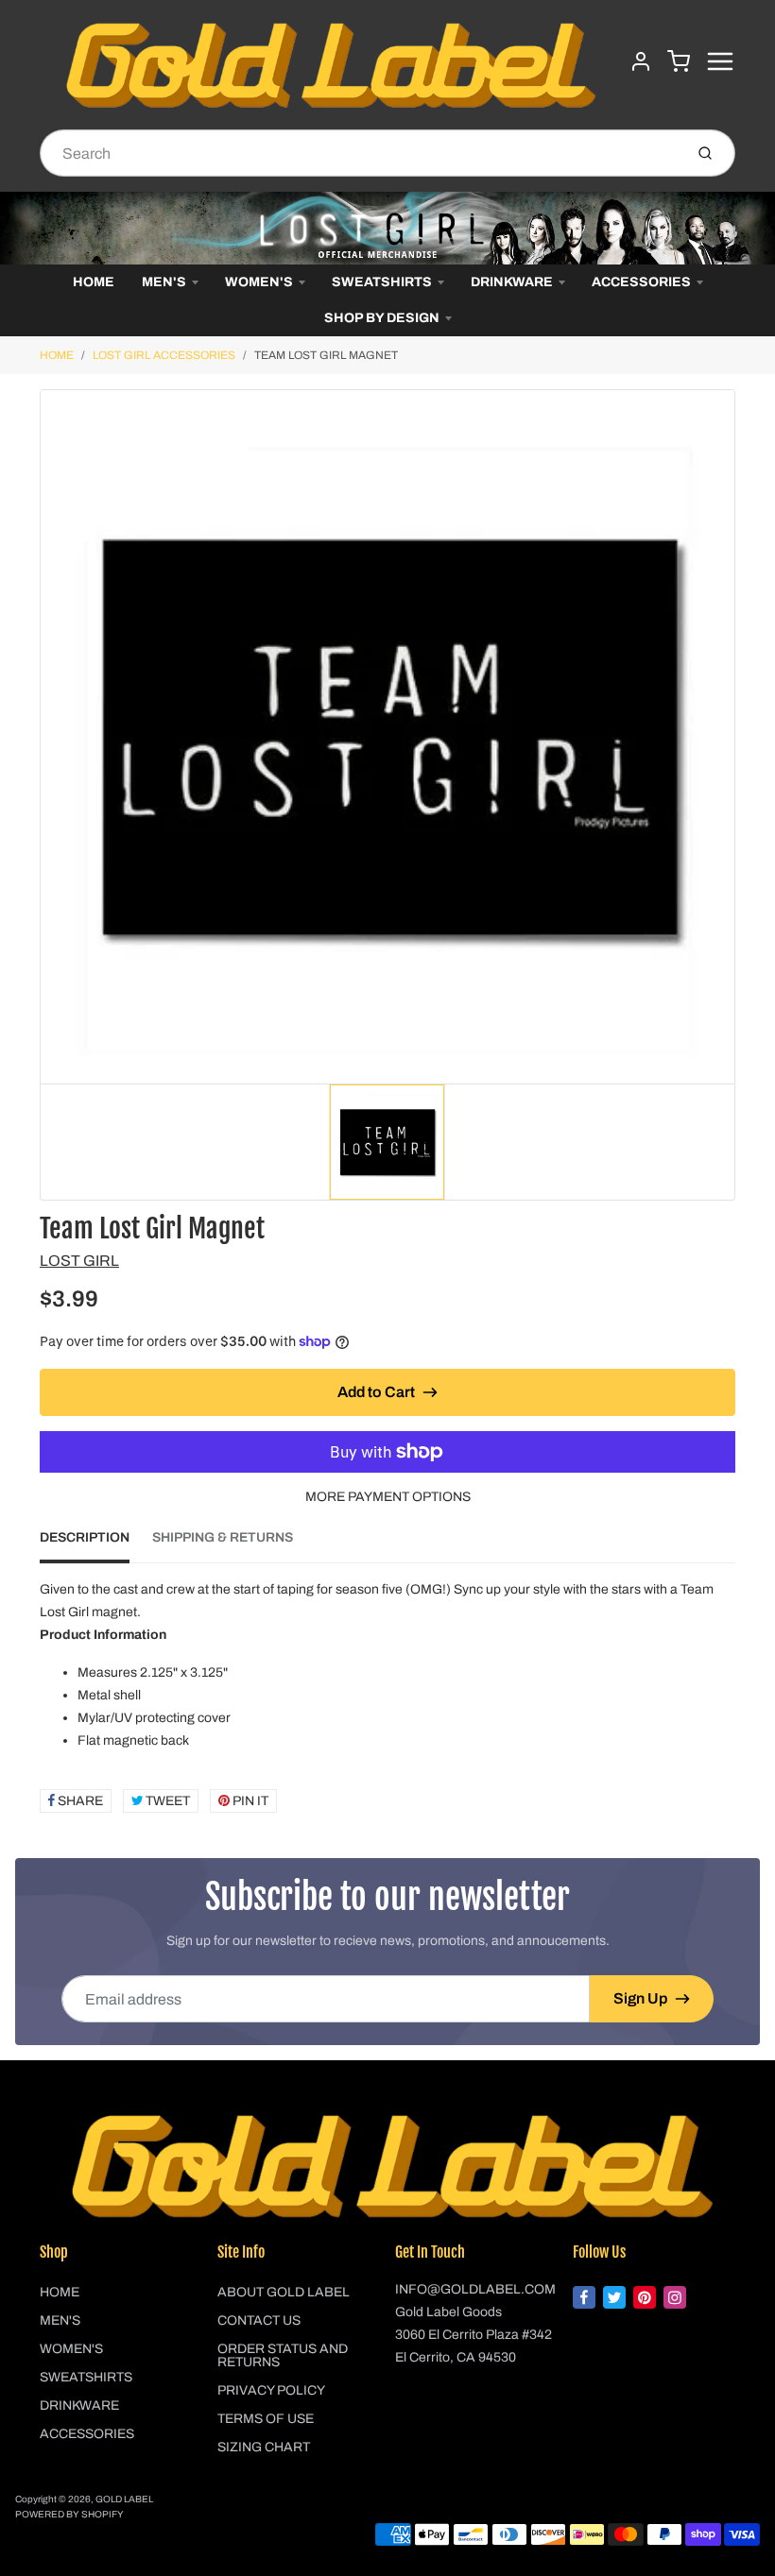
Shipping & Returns (223, 1537)
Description (85, 1537)
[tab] (96, 1544)
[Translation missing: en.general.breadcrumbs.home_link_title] (387, 228)
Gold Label (124, 2499)
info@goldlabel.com (475, 2289)
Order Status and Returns (283, 2355)
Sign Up (640, 1998)
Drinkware (512, 282)
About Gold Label (284, 2292)
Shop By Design (382, 318)
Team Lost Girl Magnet (326, 355)
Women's (259, 282)
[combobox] (360, 153)
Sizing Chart (264, 2447)
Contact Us (259, 2320)
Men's (164, 282)
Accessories (641, 282)
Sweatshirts (382, 282)
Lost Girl (79, 1261)
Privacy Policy (271, 2390)
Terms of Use (266, 2419)
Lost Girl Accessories (164, 355)
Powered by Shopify (69, 2514)
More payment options (388, 1497)
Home (94, 282)
